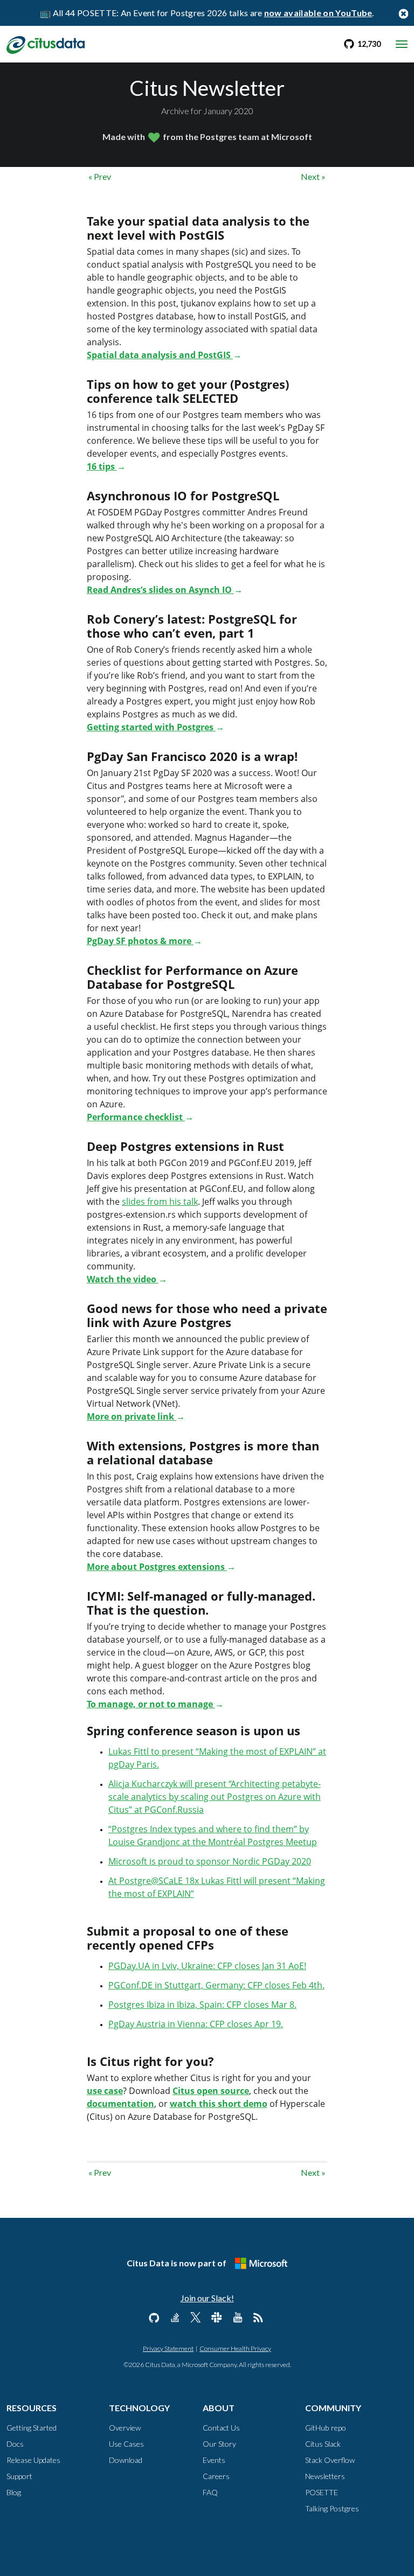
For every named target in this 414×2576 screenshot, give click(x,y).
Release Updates (33, 2460)
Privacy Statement (168, 2348)
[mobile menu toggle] (402, 44)
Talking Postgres (332, 2508)
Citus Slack (323, 2444)
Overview (125, 2428)
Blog (14, 2492)
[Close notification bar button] (403, 13)
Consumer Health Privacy (235, 2348)
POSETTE (322, 2492)
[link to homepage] (46, 44)
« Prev (100, 176)
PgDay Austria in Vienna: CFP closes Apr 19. (196, 2024)
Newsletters (325, 2476)
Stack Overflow (330, 2460)
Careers (216, 2476)
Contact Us (221, 2428)
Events (214, 2460)
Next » (313, 176)
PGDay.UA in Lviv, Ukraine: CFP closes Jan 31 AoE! (207, 1966)
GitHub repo (326, 2428)
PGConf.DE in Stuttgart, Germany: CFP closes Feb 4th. (216, 1985)
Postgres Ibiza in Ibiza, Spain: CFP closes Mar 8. (202, 2005)
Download (126, 2460)
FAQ (210, 2492)
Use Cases (126, 2444)
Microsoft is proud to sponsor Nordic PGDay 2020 (210, 1861)
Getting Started (32, 2428)
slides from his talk (160, 1202)
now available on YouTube (318, 13)
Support (19, 2476)
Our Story (219, 2444)
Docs (15, 2444)
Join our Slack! (207, 2298)
